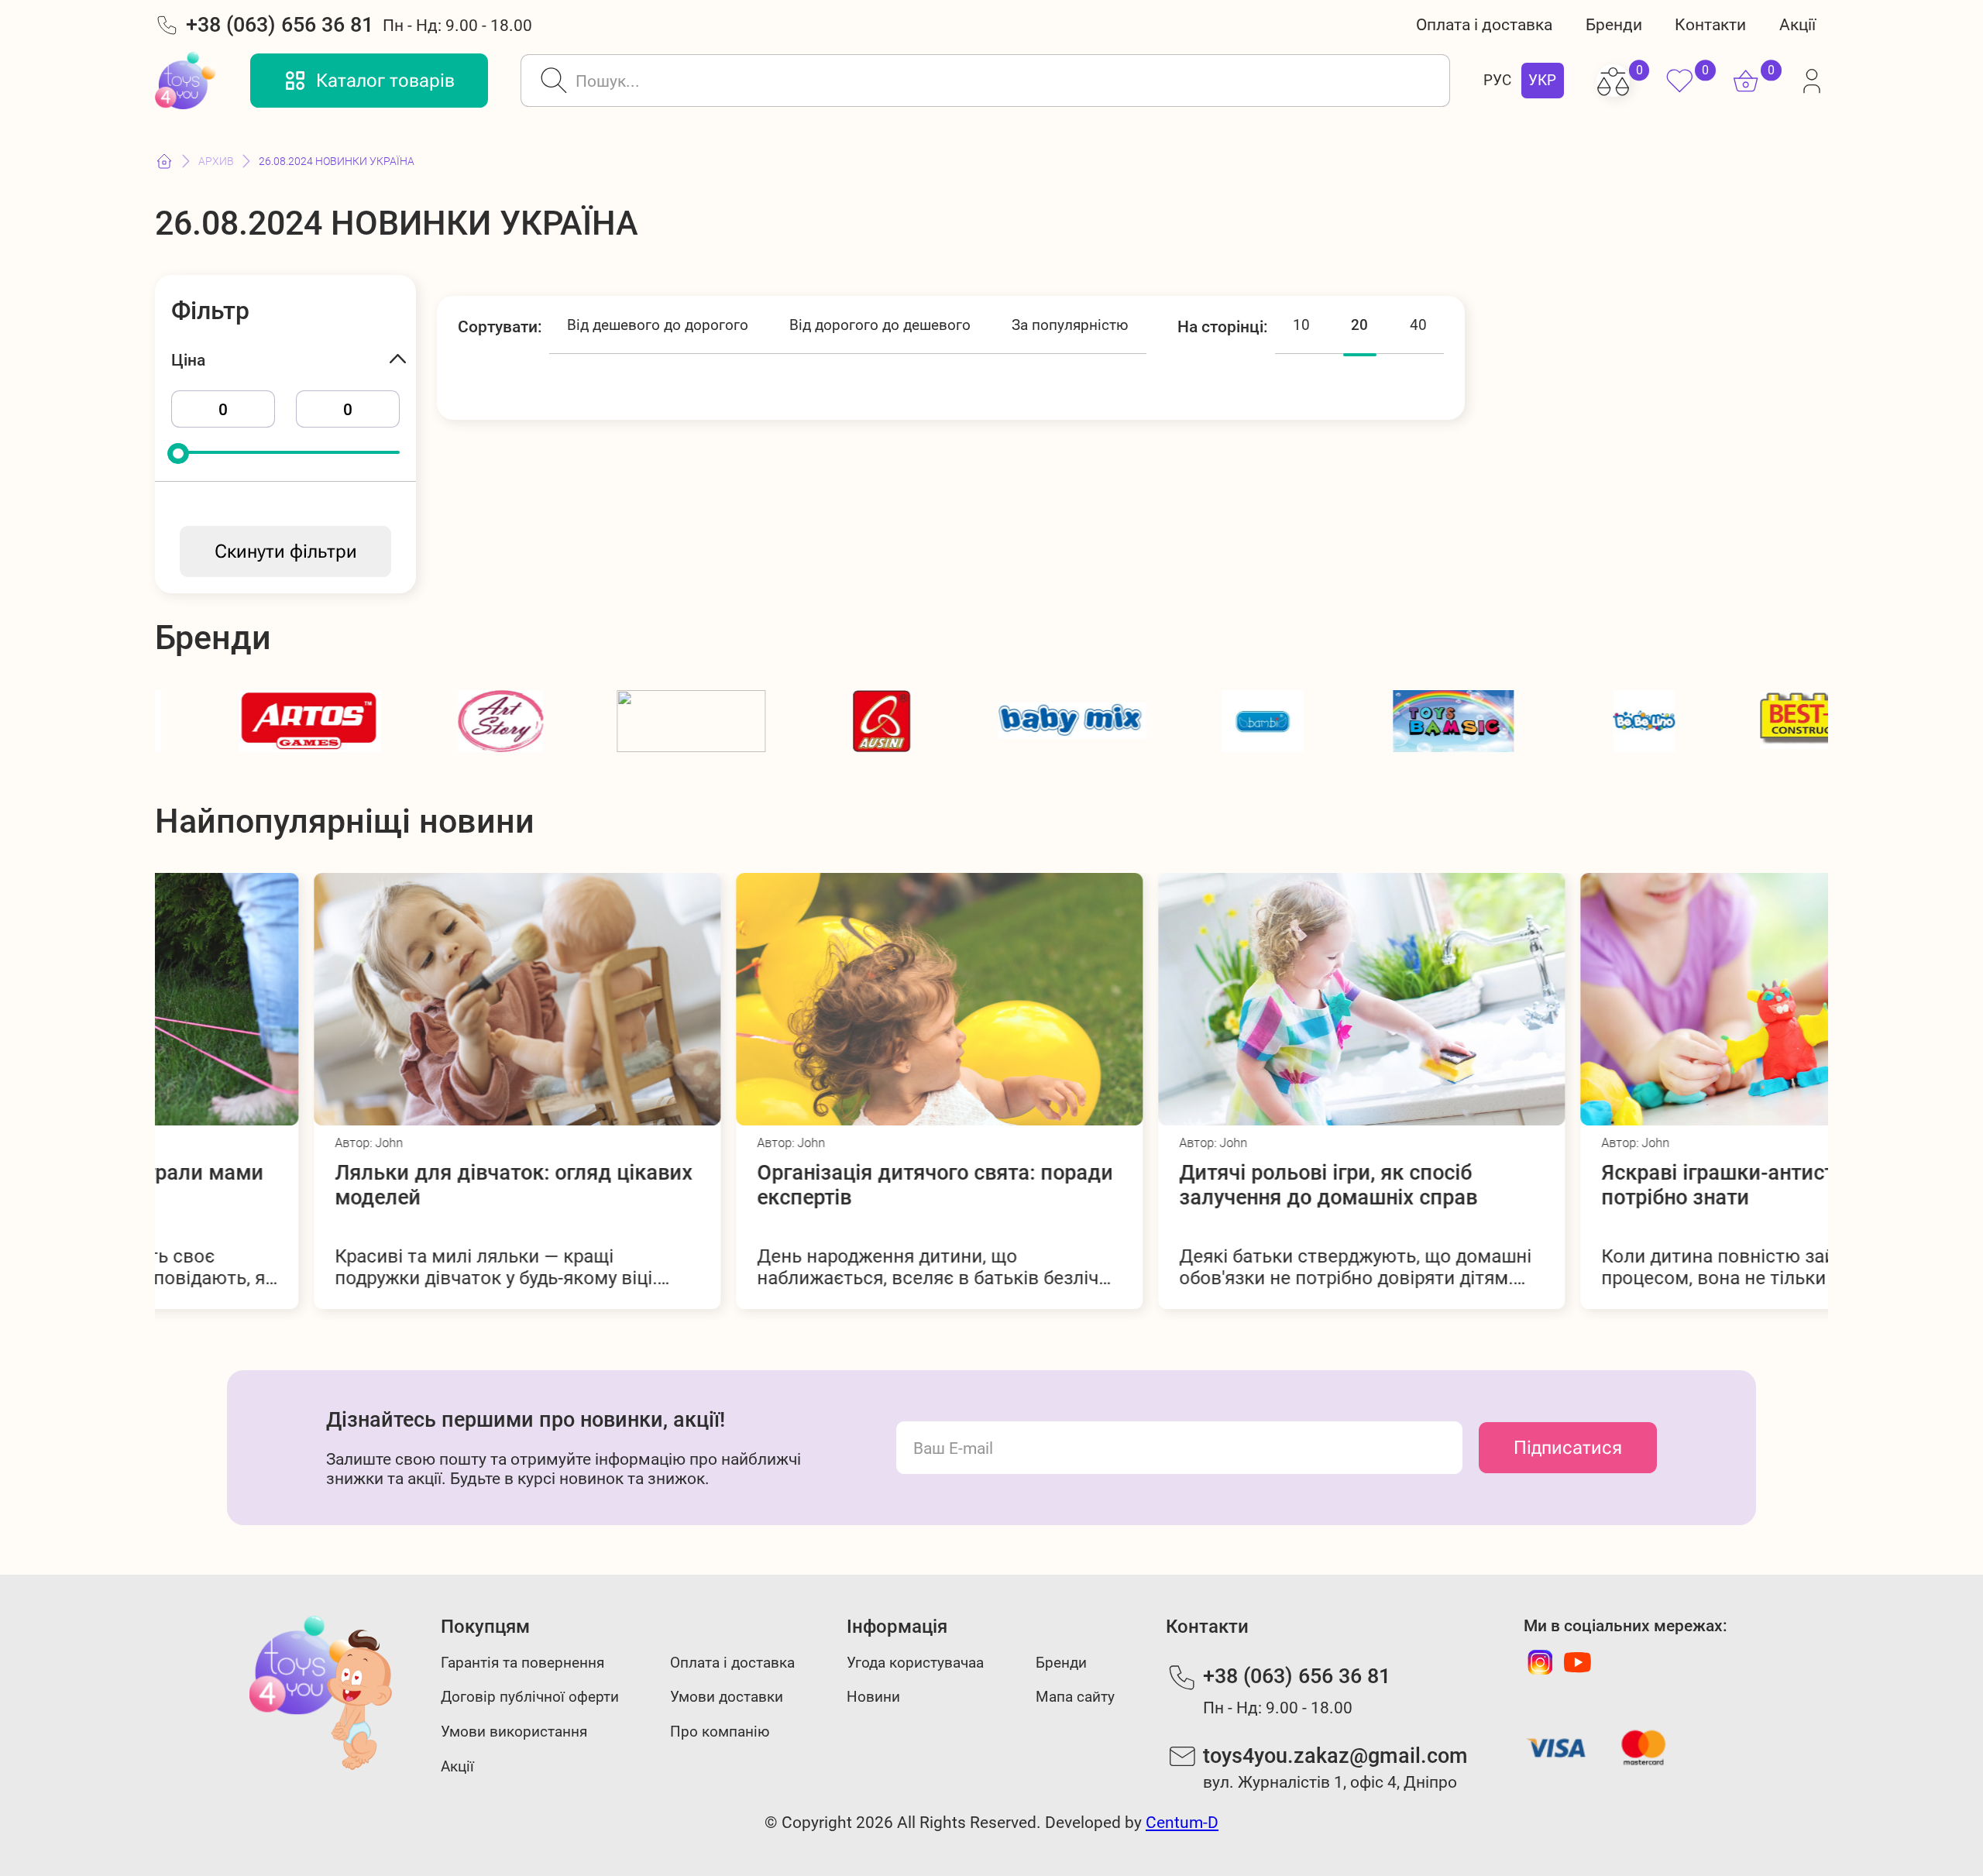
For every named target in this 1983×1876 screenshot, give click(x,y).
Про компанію (720, 1732)
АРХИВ (216, 161)
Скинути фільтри (286, 551)
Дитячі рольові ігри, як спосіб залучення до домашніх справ (1169, 1185)
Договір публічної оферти (530, 1697)
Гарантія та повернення (522, 1663)
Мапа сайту (1075, 1697)
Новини (873, 1697)
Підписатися (1568, 1448)
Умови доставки (727, 1697)
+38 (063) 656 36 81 (280, 25)
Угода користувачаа (915, 1663)
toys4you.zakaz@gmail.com (1335, 1756)
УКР (1542, 81)
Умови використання (514, 1732)
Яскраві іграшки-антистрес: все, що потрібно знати (1617, 1185)
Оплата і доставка (1484, 24)
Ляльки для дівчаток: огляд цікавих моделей (355, 1185)
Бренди (1614, 24)
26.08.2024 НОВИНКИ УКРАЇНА (337, 161)
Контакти (1710, 24)
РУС (1497, 81)
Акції (1797, 24)
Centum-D (1182, 1822)
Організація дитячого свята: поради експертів (776, 1185)
